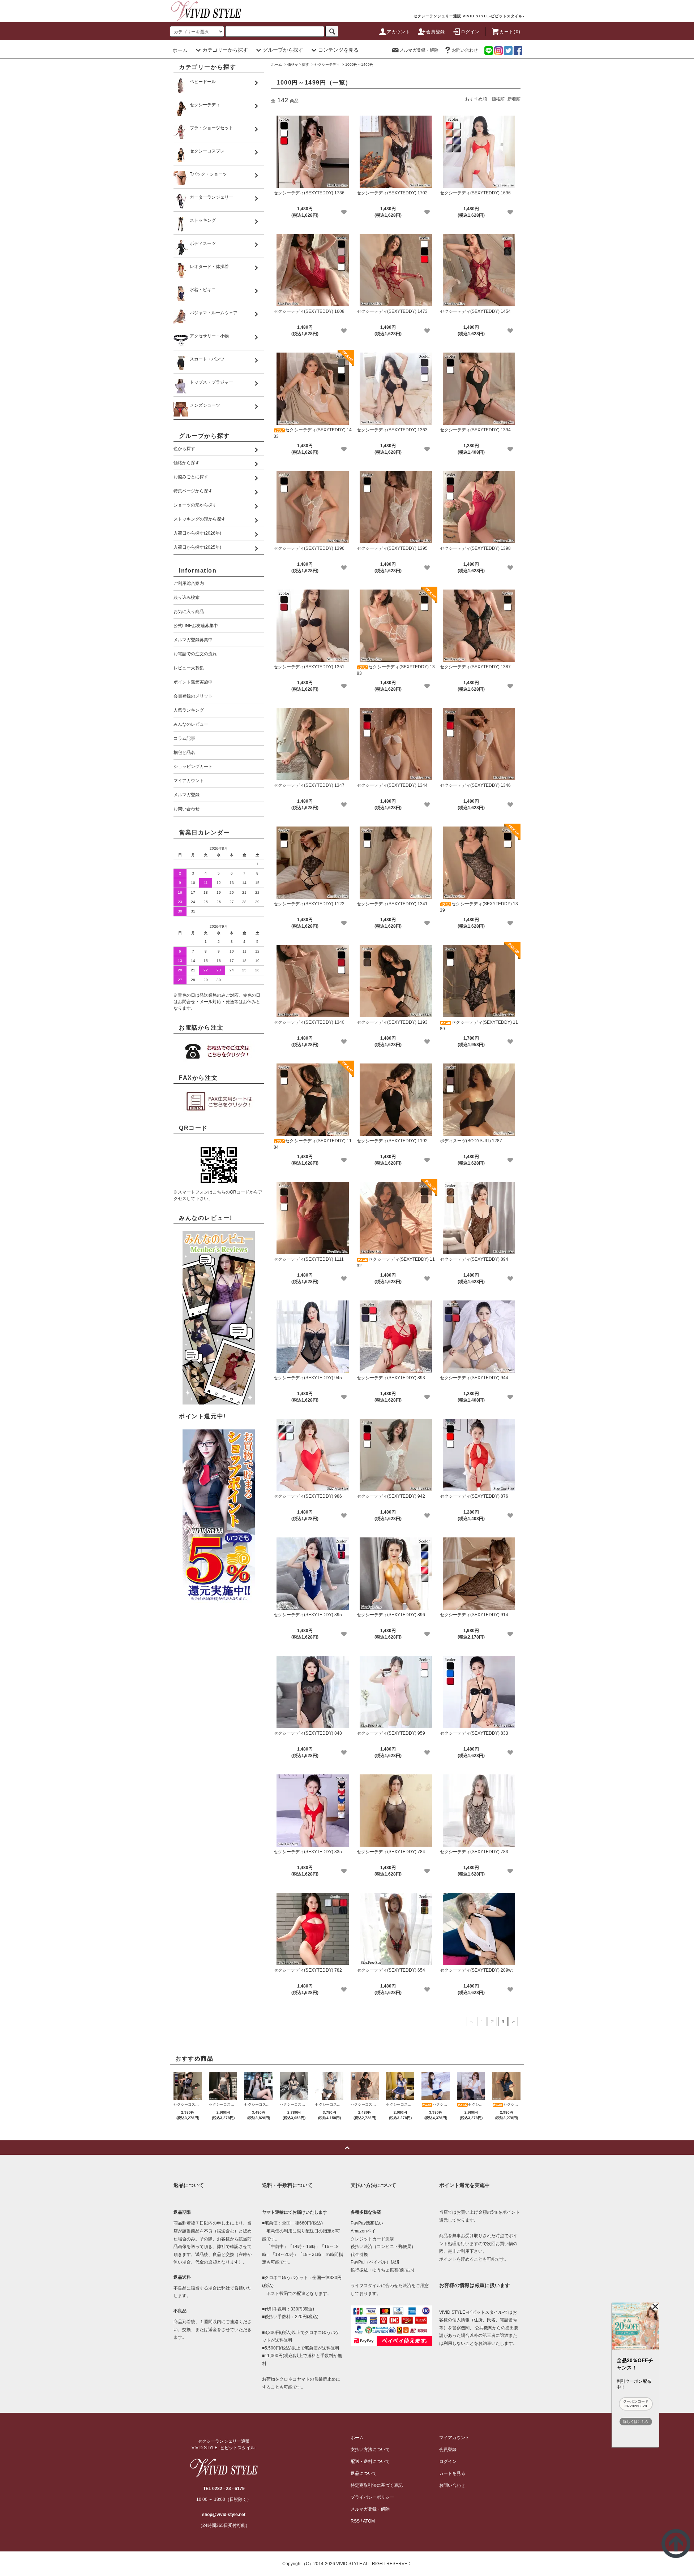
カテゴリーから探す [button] (225, 50)
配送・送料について (370, 2461)
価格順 (498, 99)
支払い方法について (370, 2450)
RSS (355, 2521)
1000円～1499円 (359, 64)
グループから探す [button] (283, 50)
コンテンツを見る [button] (338, 50)
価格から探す (298, 64)
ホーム (180, 50)
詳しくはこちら (636, 2422)
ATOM (369, 2521)
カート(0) (510, 32)
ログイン (470, 32)
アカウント (399, 32)
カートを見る (452, 2473)
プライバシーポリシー (372, 2497)
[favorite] (344, 212)
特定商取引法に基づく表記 (377, 2485)
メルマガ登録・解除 (419, 50)
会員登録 (436, 32)
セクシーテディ (327, 64)
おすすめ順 (476, 99)
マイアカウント (454, 2438)
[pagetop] (347, 2148)
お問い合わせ (465, 50)
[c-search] (332, 31)
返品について (364, 2473)
